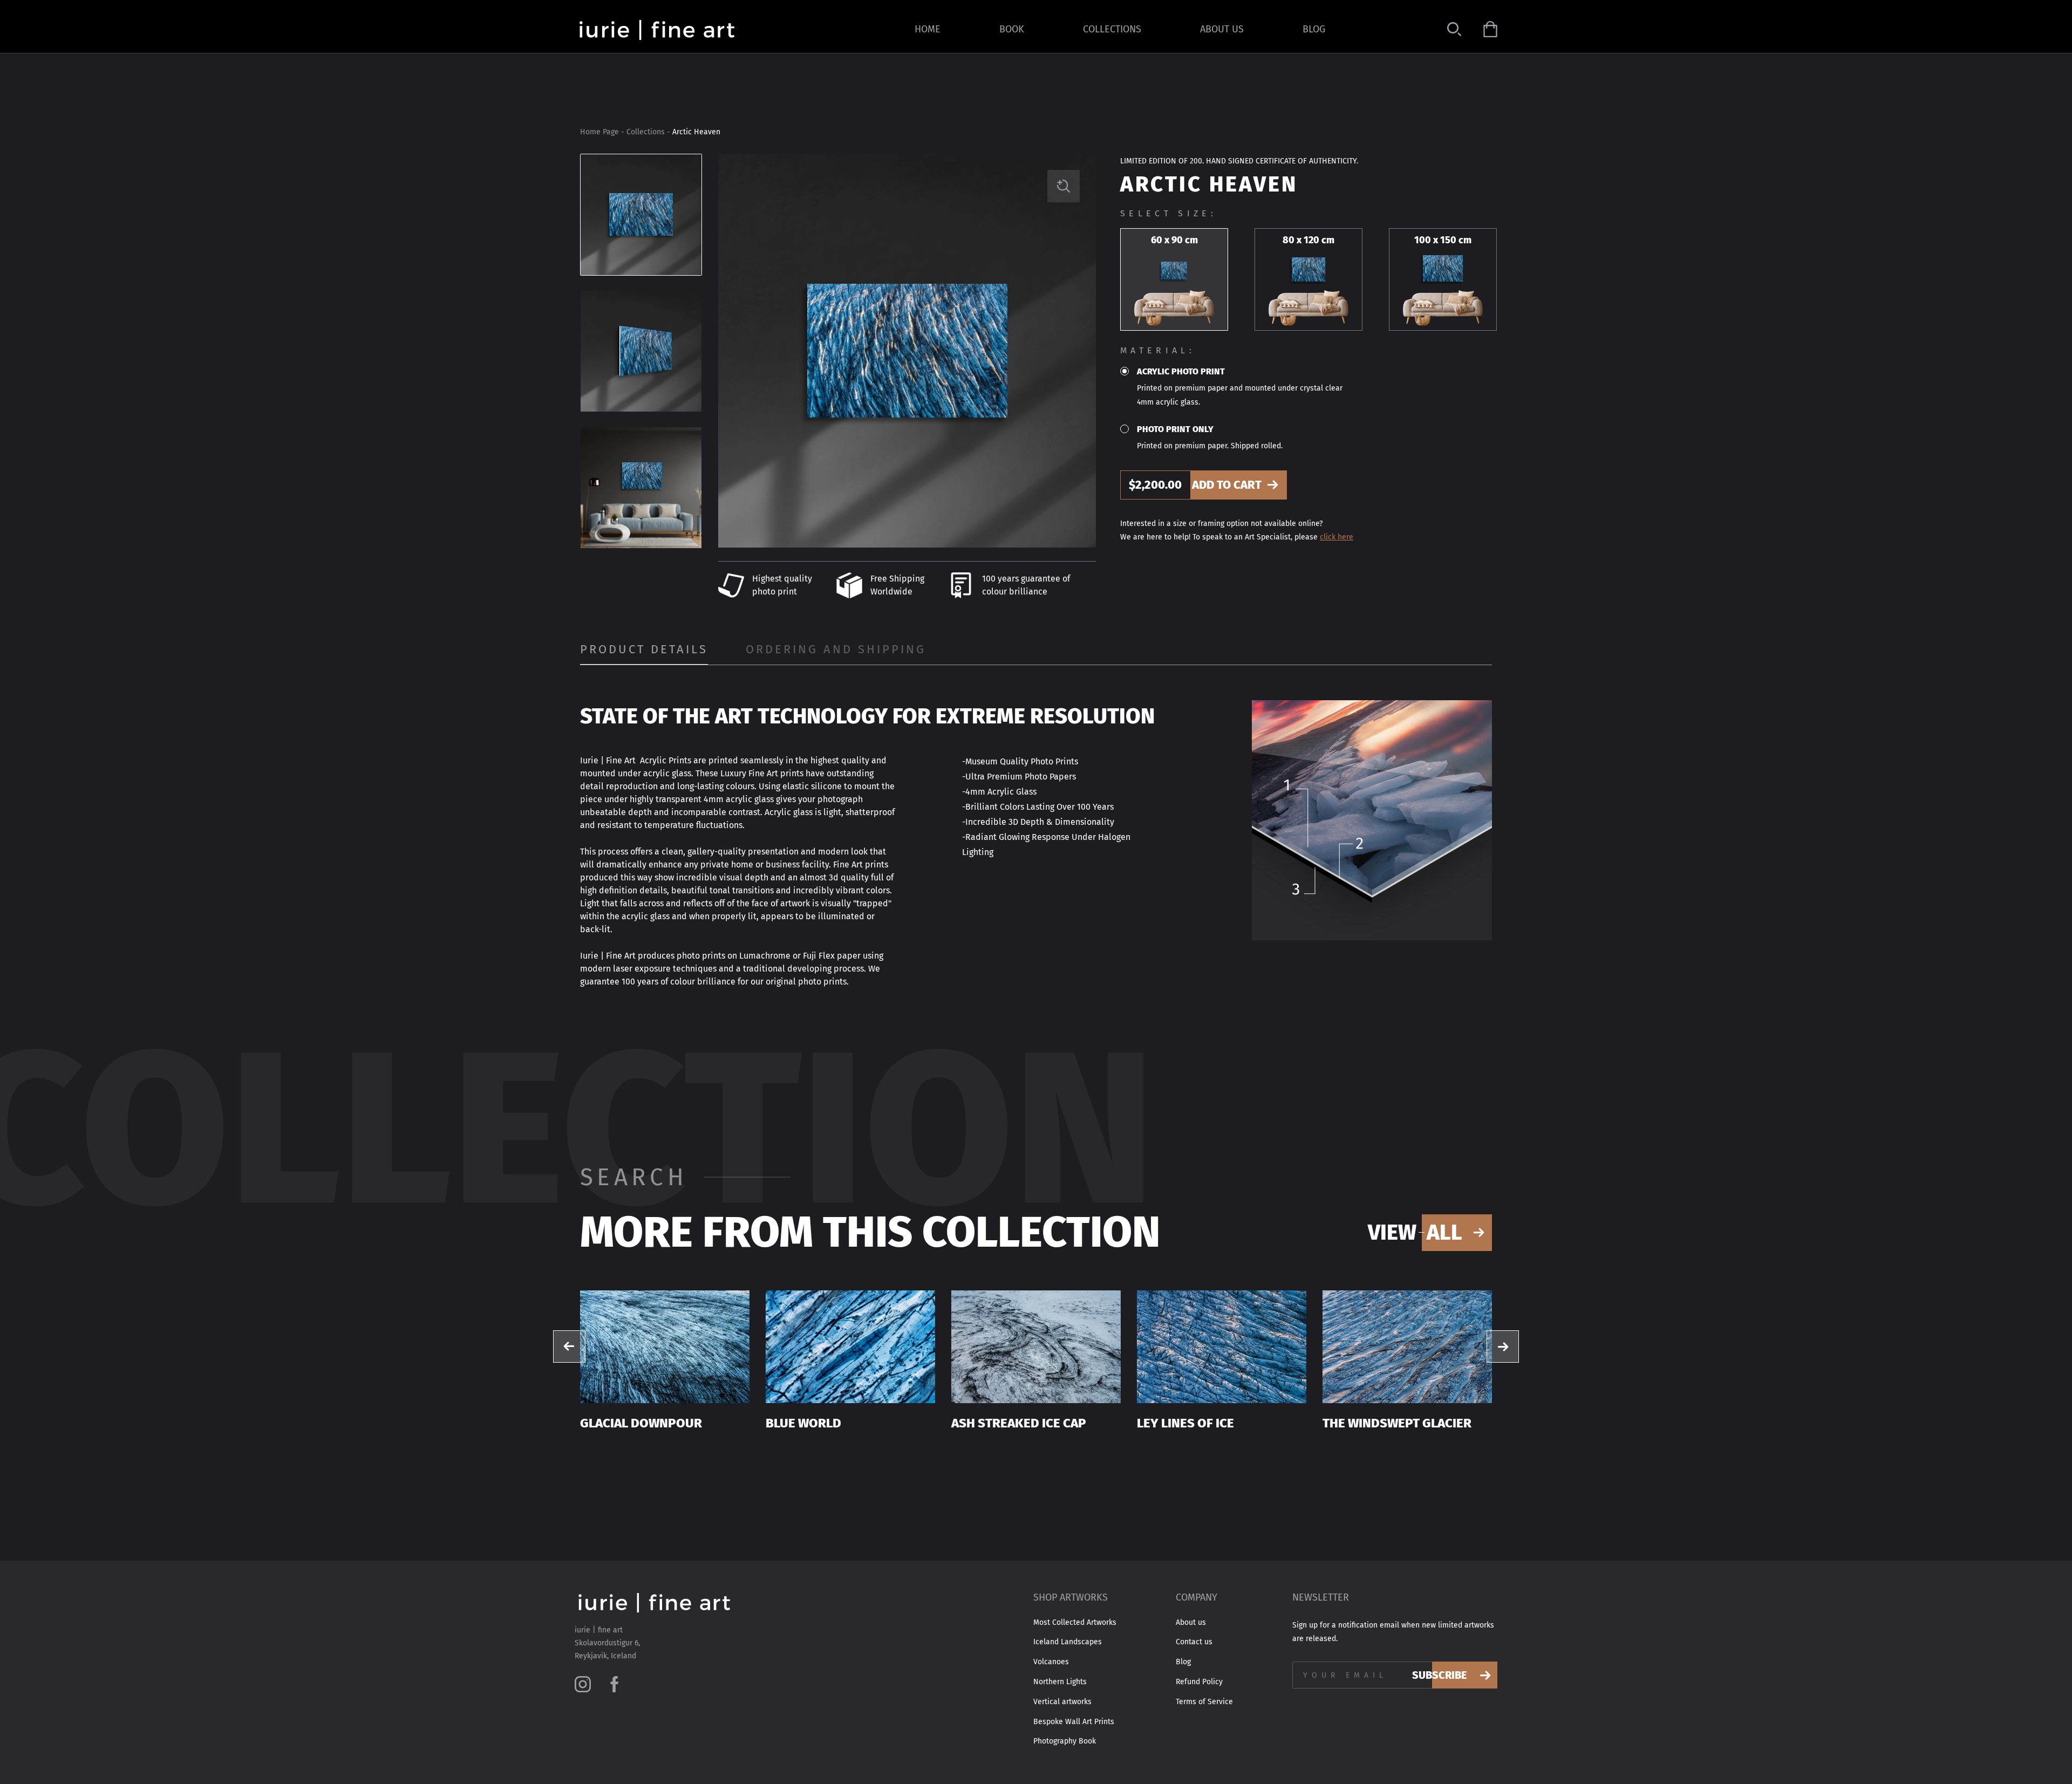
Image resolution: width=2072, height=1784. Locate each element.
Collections (1112, 29)
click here (1337, 537)
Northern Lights (1060, 1682)
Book (1012, 29)
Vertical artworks (1062, 1702)
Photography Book (1065, 1741)
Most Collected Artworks (1075, 1623)
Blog (1314, 29)
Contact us (1194, 1642)
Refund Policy (1199, 1682)
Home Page (599, 132)
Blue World (803, 1423)
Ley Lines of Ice (1185, 1423)
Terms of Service (1204, 1702)
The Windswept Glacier (1397, 1423)
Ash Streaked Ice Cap (1019, 1423)
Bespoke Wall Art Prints (1074, 1722)
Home (928, 29)
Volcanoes (1051, 1662)
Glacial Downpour (641, 1423)
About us (1222, 29)
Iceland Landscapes (1068, 1642)
